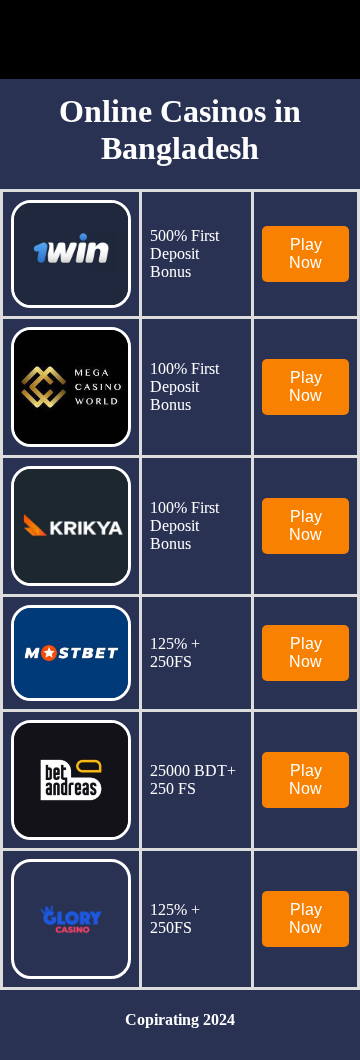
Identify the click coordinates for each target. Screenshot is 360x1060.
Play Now (305, 253)
